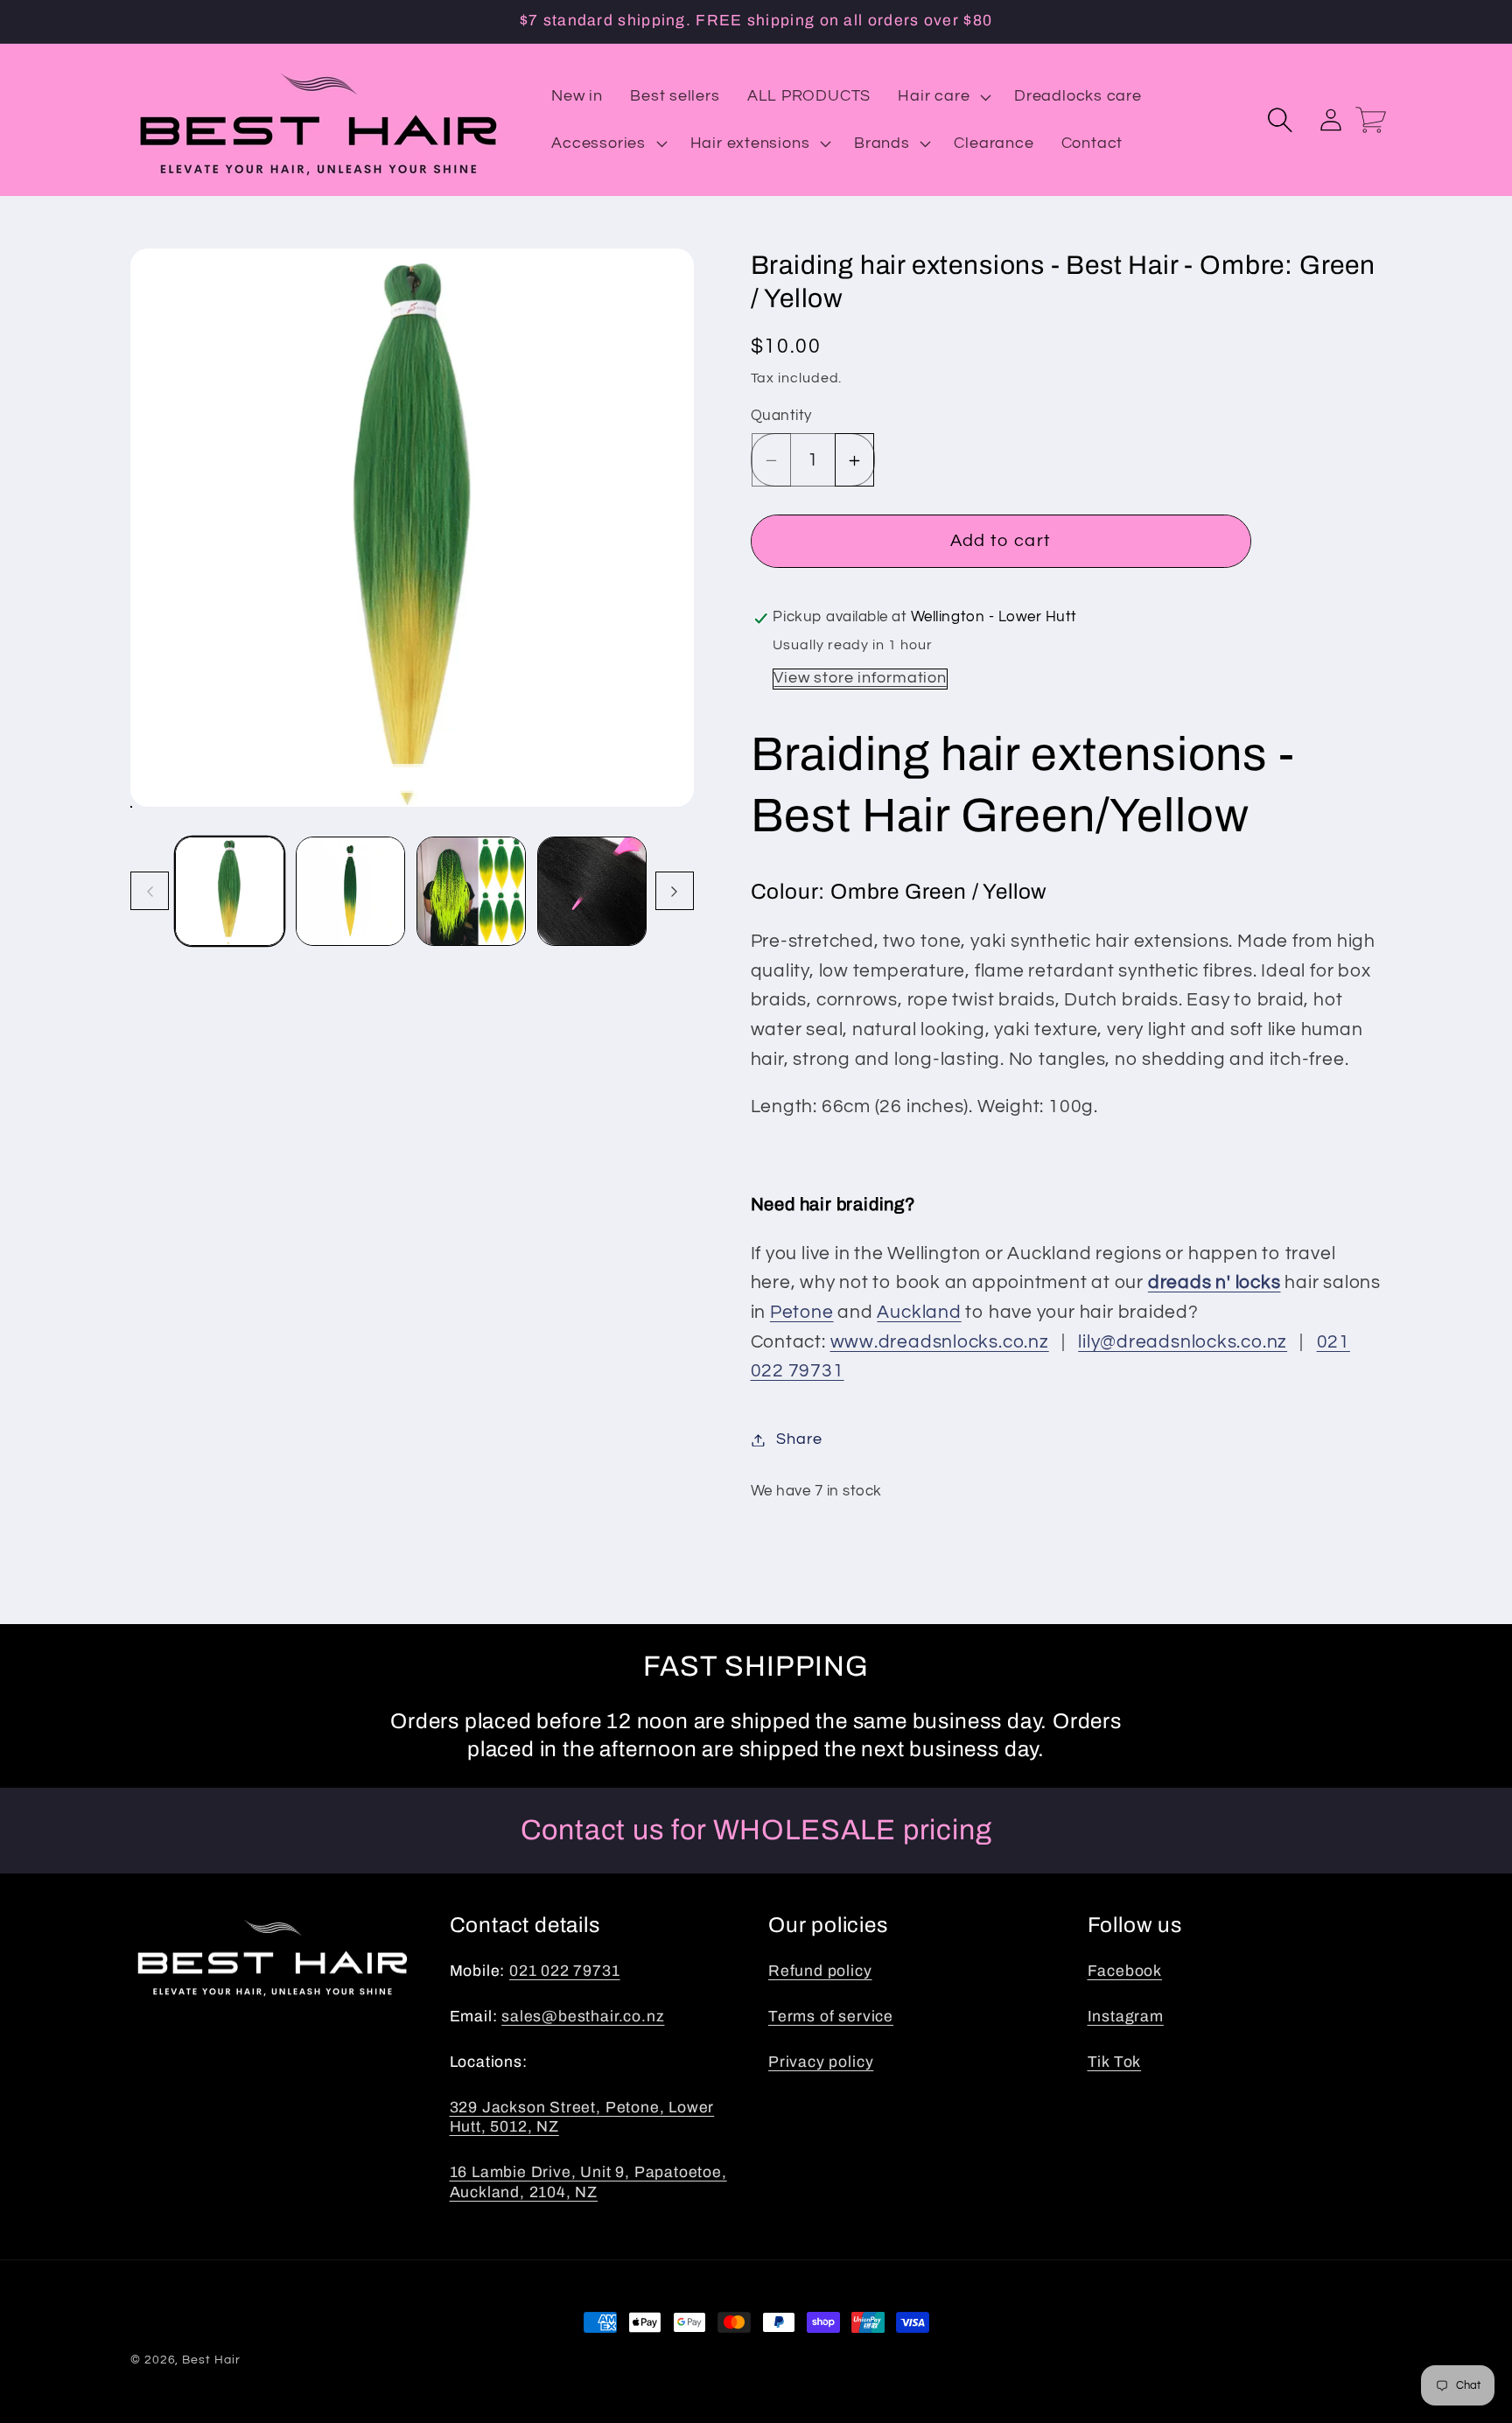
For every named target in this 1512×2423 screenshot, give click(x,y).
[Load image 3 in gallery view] (471, 891)
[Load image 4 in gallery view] (592, 891)
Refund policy (820, 1971)
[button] (943, 97)
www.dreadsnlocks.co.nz (940, 1342)
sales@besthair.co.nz (583, 2017)
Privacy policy (821, 2062)
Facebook (1125, 1971)
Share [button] (799, 1440)
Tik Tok (1115, 2062)
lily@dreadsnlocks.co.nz (1183, 1342)
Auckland (919, 1313)
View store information (860, 679)
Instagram (1126, 2017)
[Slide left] (150, 892)
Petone (802, 1313)
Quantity (781, 417)
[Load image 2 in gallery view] (350, 891)
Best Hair (211, 2360)
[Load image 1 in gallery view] (230, 891)
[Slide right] (675, 892)
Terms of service (831, 2017)
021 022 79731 (565, 1971)
